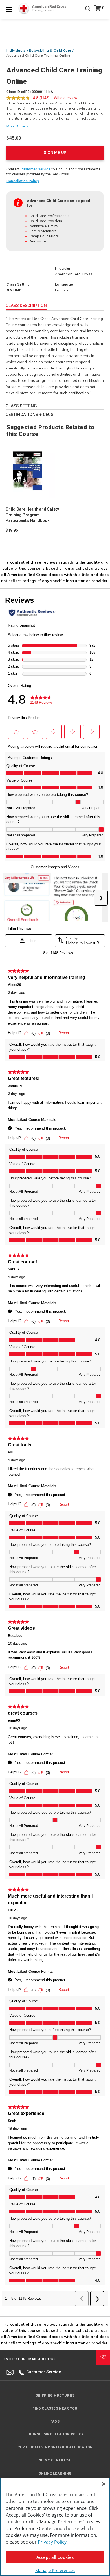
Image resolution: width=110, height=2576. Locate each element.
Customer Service (36, 169)
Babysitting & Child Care (50, 50)
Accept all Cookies (55, 2557)
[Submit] (103, 2357)
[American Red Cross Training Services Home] (42, 9)
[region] (55, 2527)
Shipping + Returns (55, 2395)
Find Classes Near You (55, 2408)
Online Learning (55, 2473)
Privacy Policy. (53, 2542)
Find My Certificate (55, 2460)
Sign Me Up (55, 153)
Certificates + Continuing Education (55, 2447)
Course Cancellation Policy (55, 2434)
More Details (17, 126)
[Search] (88, 12)
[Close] (104, 2484)
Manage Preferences (55, 2570)
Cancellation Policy (23, 181)
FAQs (55, 2421)
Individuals (16, 50)
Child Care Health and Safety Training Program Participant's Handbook (32, 515)
